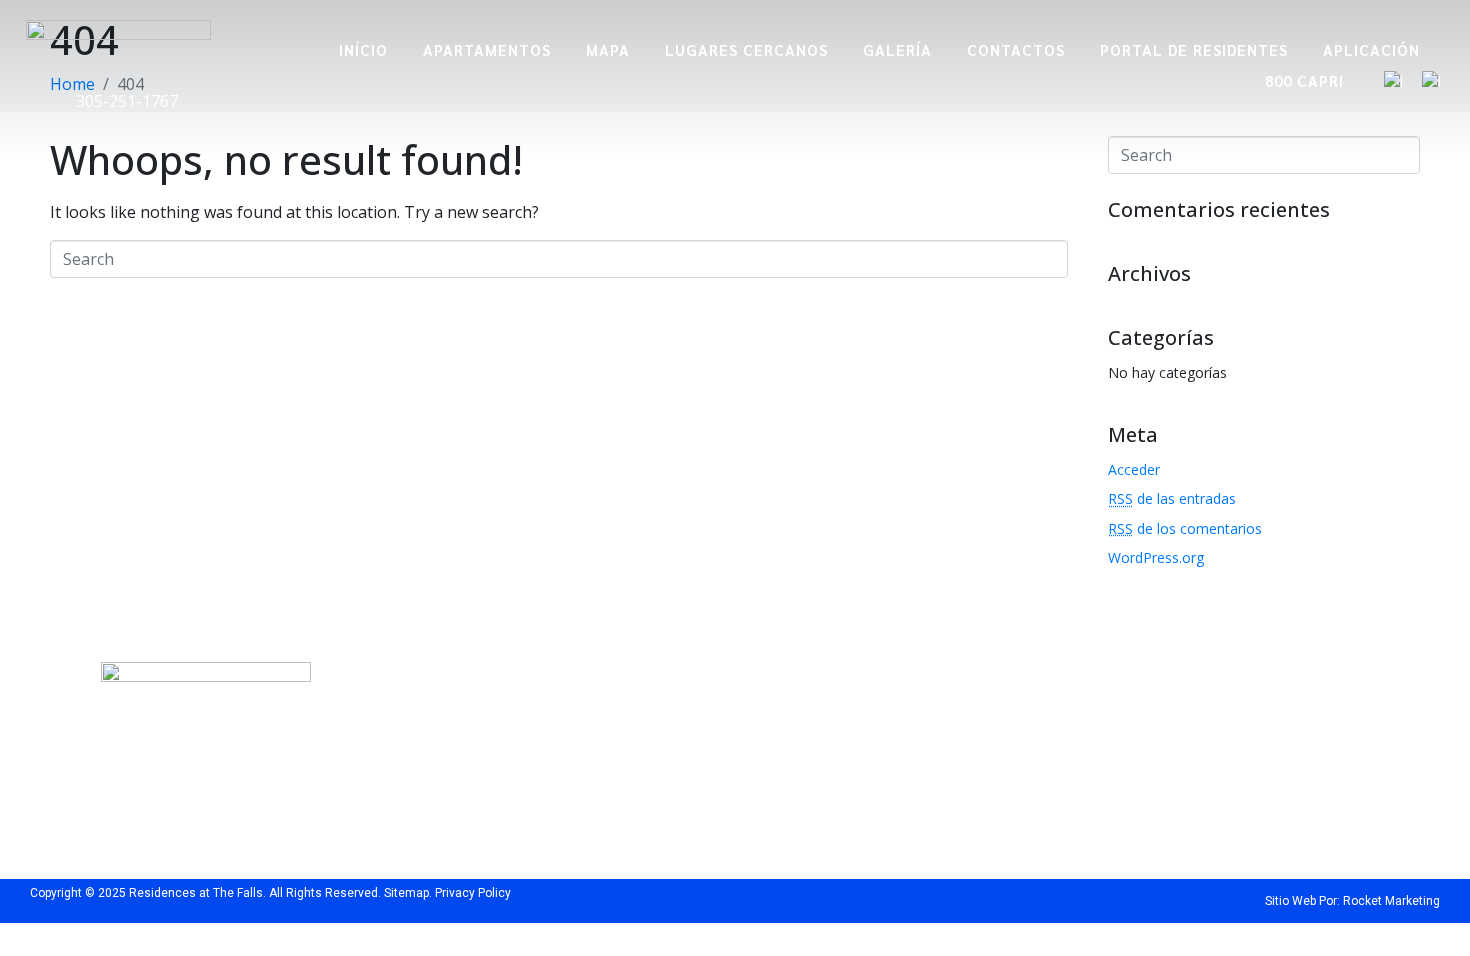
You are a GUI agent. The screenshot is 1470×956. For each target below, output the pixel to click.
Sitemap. (408, 893)
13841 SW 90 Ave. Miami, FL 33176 (501, 710)
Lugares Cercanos (746, 49)
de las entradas (1172, 498)
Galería (897, 49)
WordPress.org (1156, 557)
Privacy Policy (473, 893)
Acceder (1134, 469)
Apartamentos (487, 49)
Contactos (1016, 49)
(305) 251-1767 (844, 701)
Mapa (608, 49)
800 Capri (1304, 80)
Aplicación (1371, 49)
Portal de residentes (1194, 49)
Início (363, 49)
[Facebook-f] (413, 808)
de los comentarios (1185, 528)
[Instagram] (448, 808)
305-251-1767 (125, 101)
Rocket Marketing (1391, 901)
